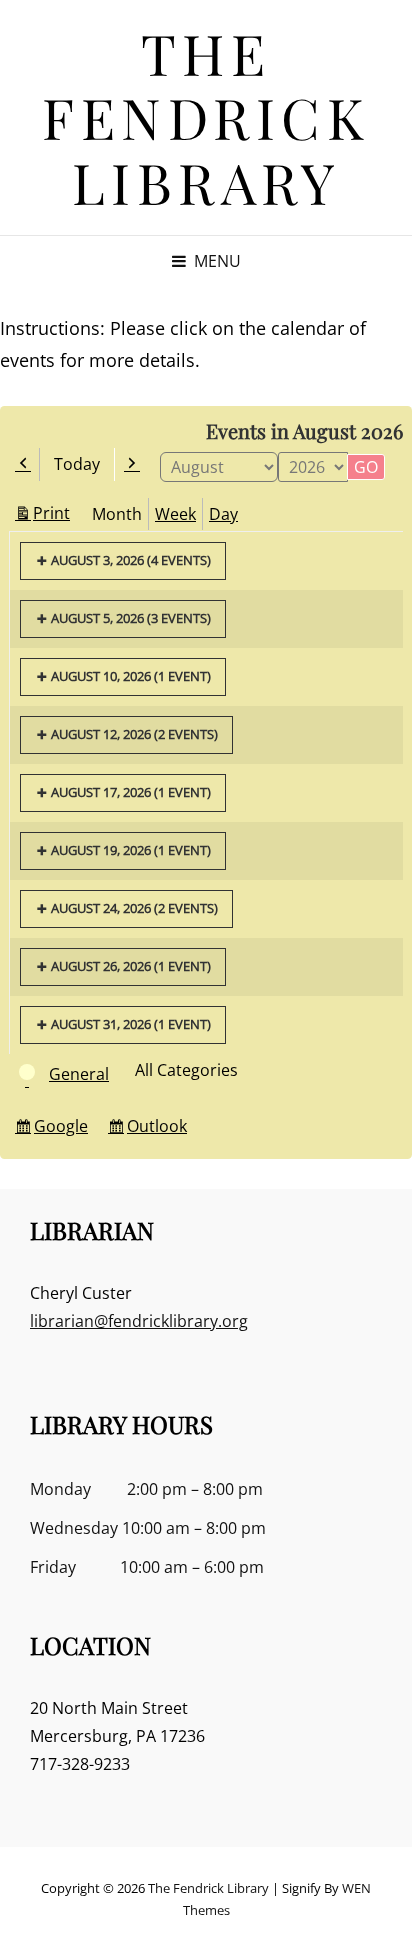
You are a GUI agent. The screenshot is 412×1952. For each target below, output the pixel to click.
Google (64, 1129)
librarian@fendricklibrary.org (139, 1321)
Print (54, 514)
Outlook (160, 1129)
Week (175, 514)
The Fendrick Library (206, 117)
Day (223, 514)
